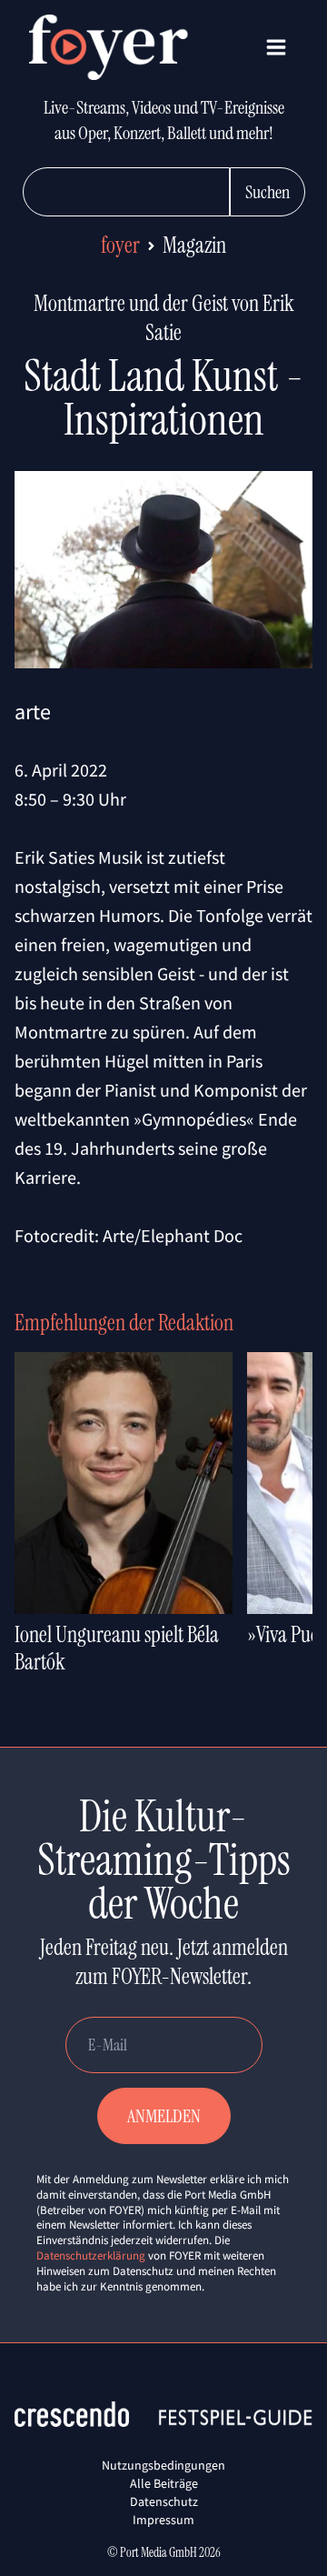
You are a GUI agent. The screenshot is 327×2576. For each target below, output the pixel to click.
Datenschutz (164, 2501)
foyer (120, 245)
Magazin (194, 245)
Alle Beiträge (164, 2483)
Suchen (268, 192)
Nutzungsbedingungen (163, 2465)
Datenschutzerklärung (91, 2255)
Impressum (163, 2520)
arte (33, 712)
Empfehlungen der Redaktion (124, 1323)
